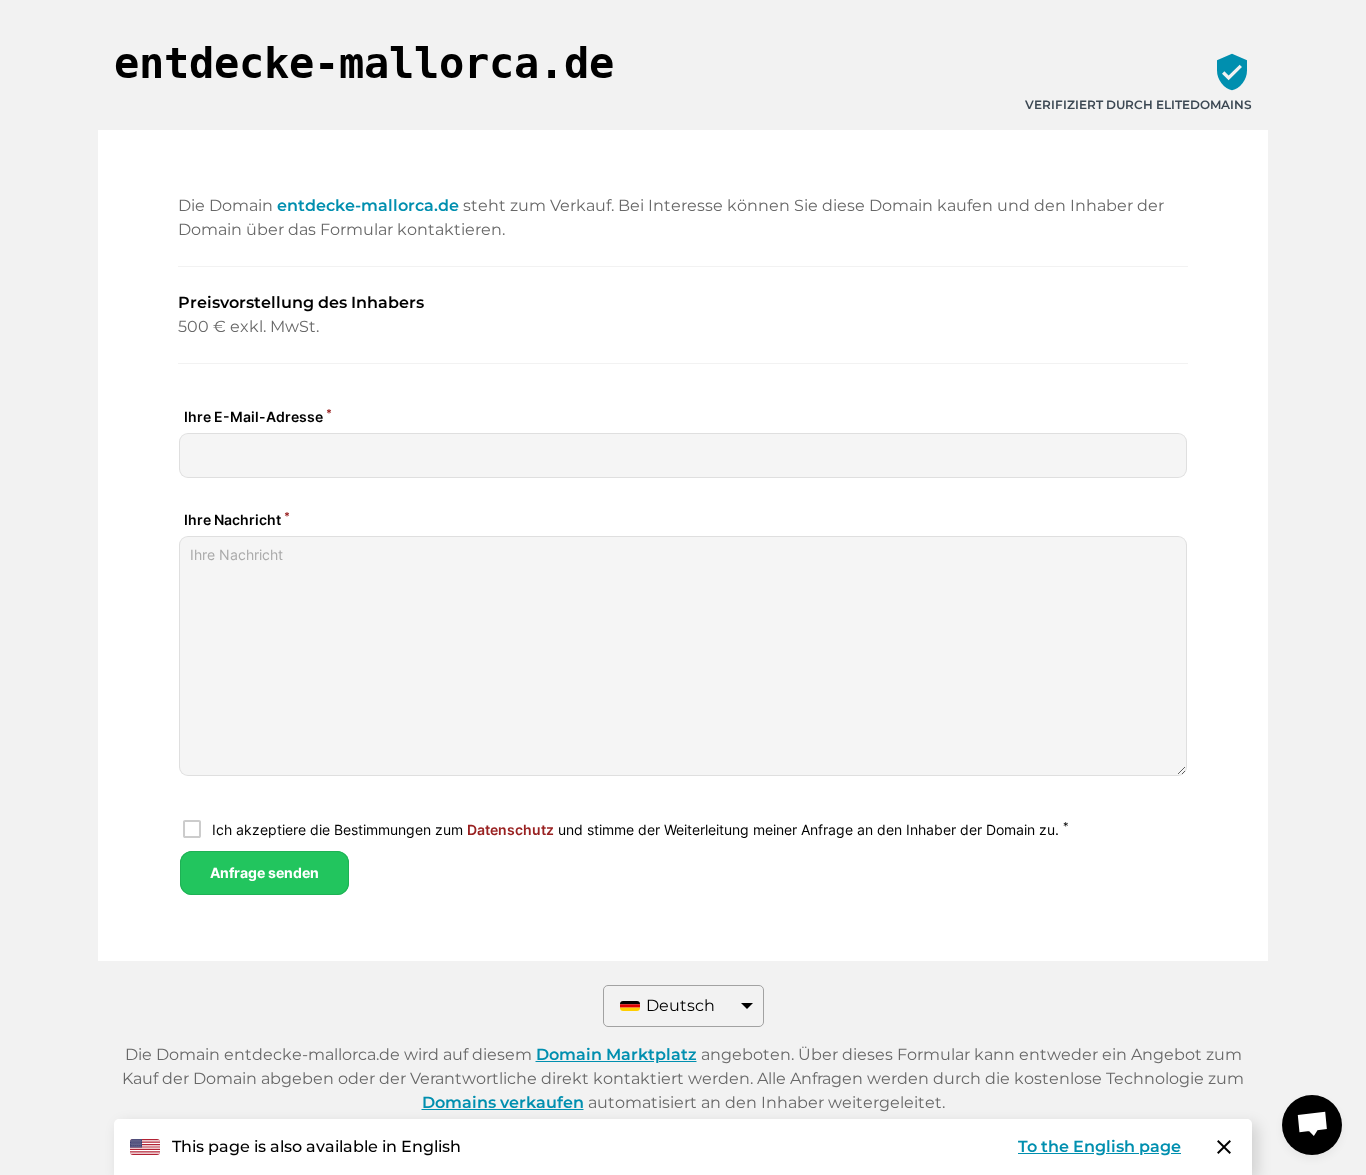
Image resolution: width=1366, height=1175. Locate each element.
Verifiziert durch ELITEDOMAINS (1138, 104)
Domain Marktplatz (616, 1054)
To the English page (1099, 1146)
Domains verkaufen (503, 1102)
